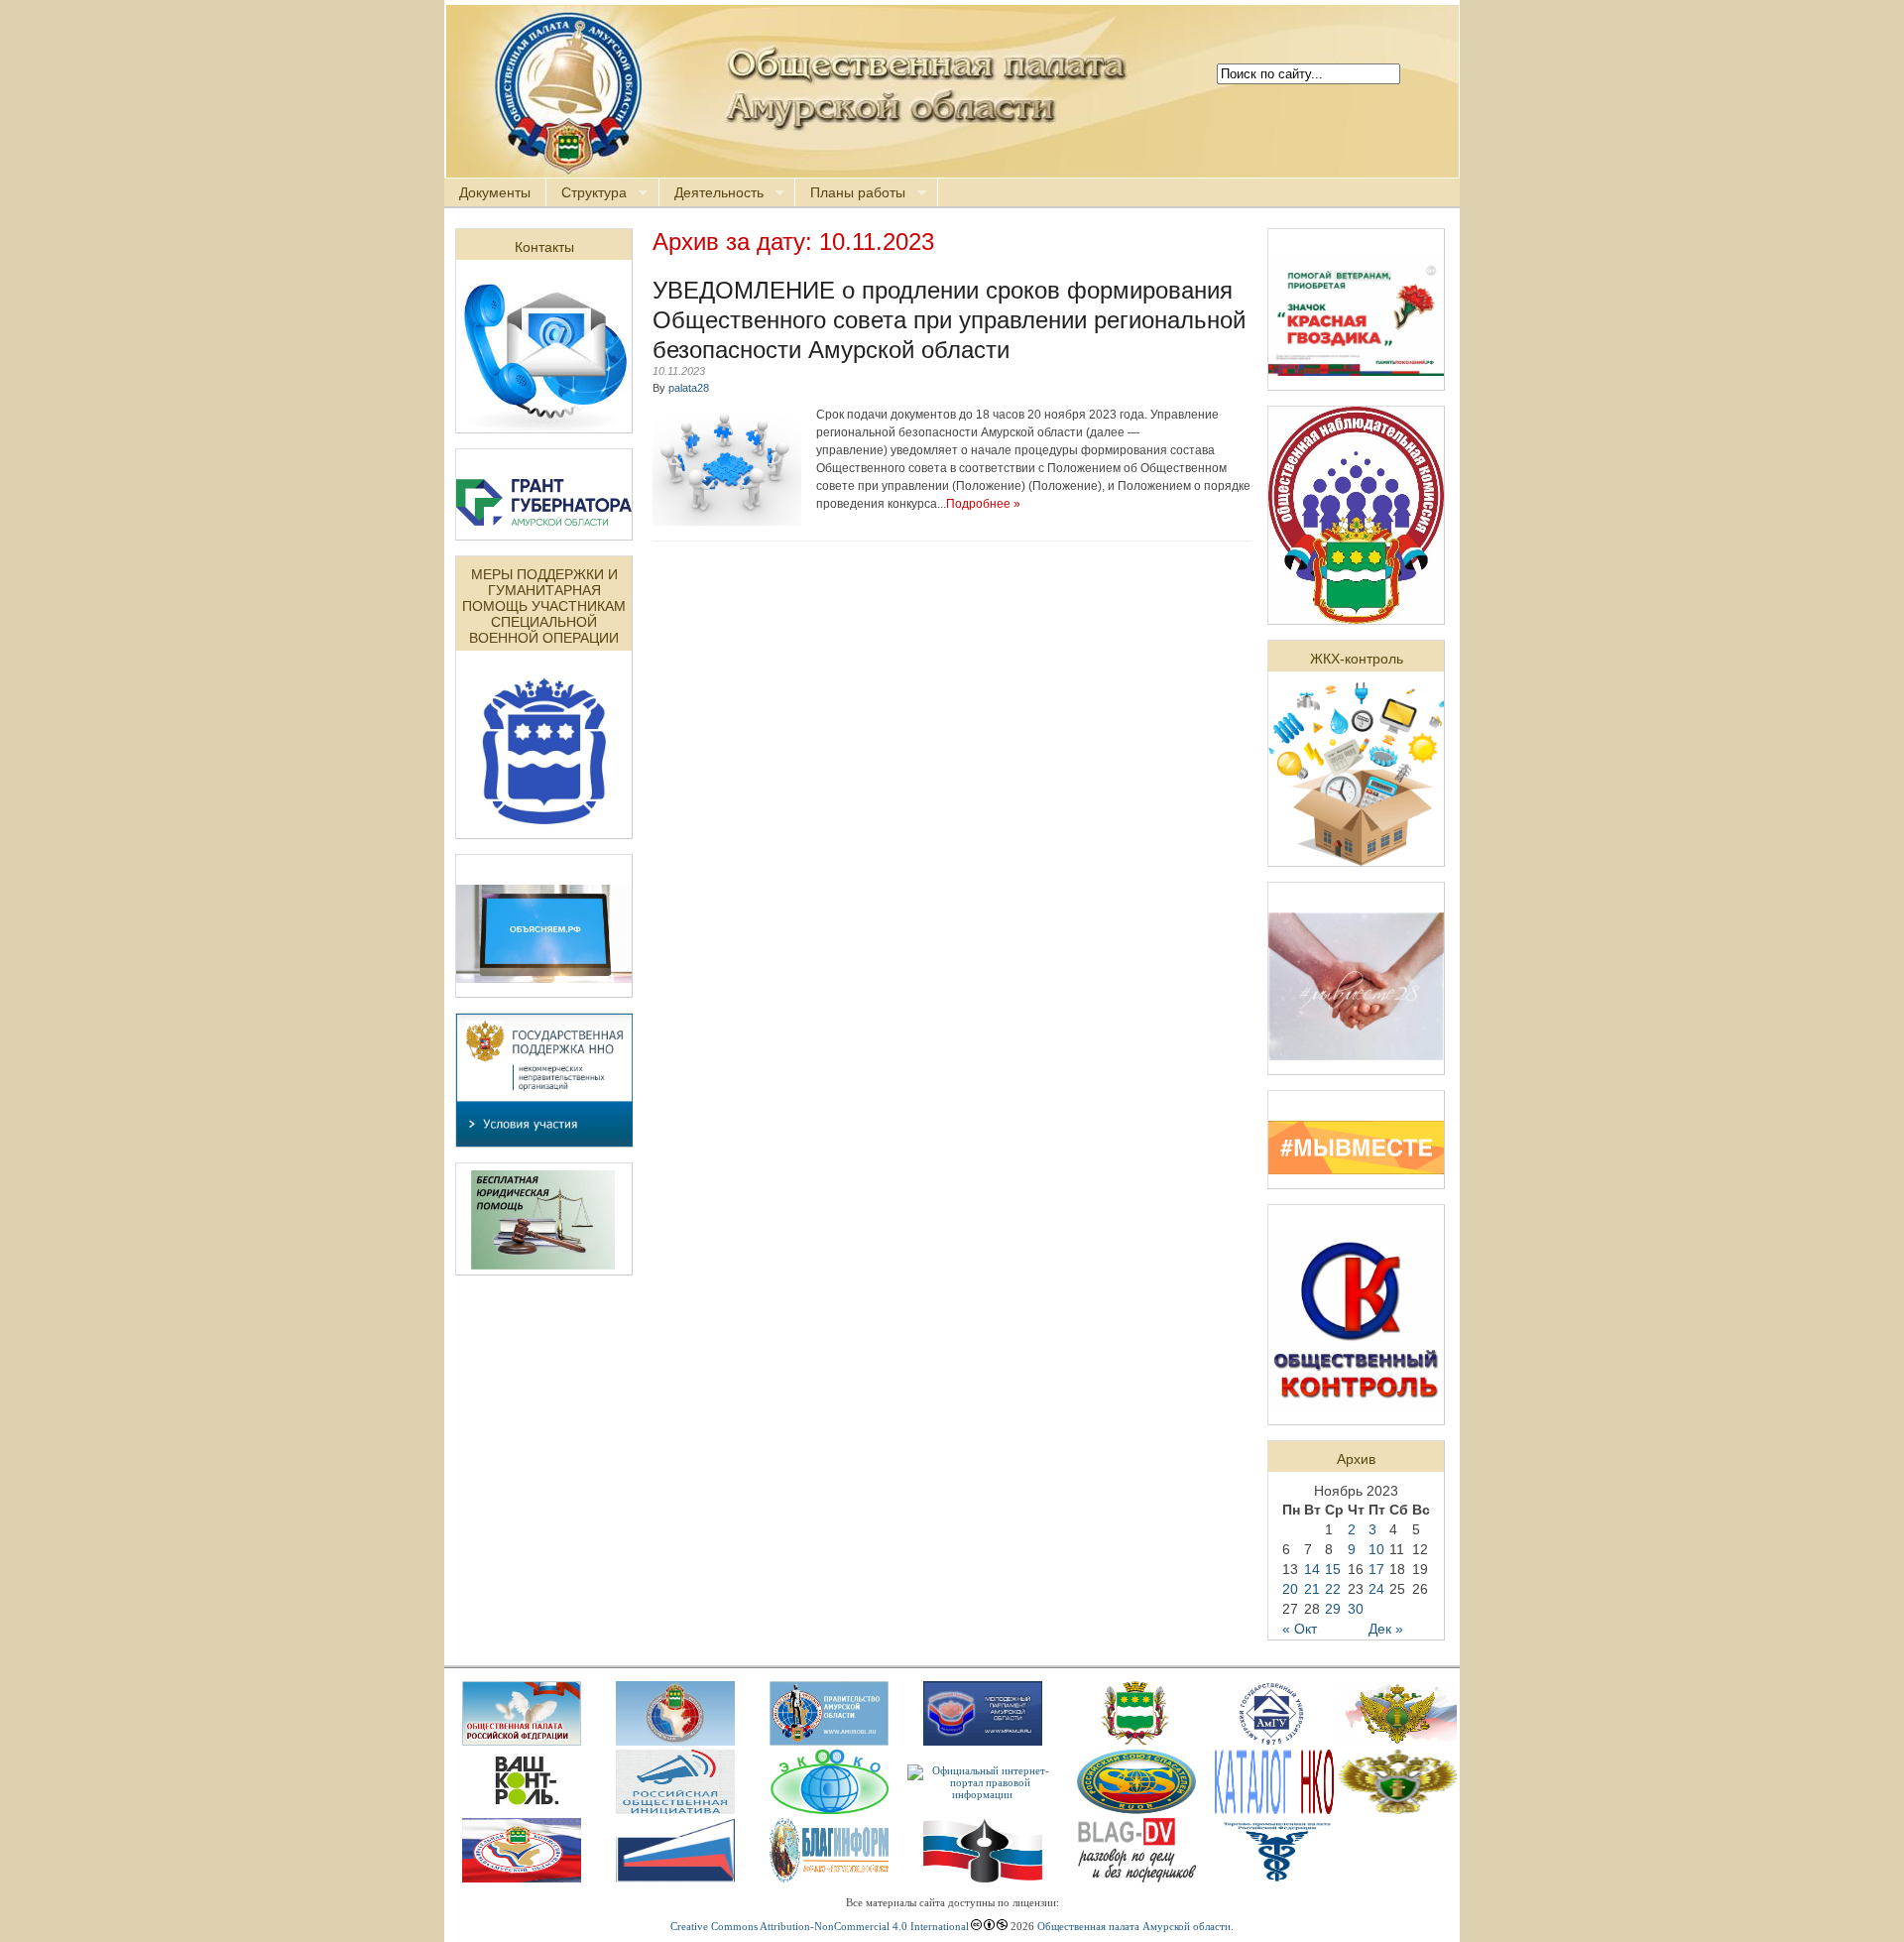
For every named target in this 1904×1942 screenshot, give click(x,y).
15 (1333, 1569)
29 (1333, 1609)
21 (1312, 1589)
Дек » (1386, 1629)
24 (1376, 1589)
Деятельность (712, 193)
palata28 (689, 388)
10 (1376, 1549)
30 (1356, 1609)
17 (1376, 1569)
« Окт (1300, 1629)
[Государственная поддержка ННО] (544, 1142)
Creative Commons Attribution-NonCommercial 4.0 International (820, 1926)
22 (1333, 1589)
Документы (495, 192)
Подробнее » (983, 504)
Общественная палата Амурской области (1134, 1926)
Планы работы (850, 193)
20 (1290, 1589)
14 (1312, 1569)
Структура (587, 193)
